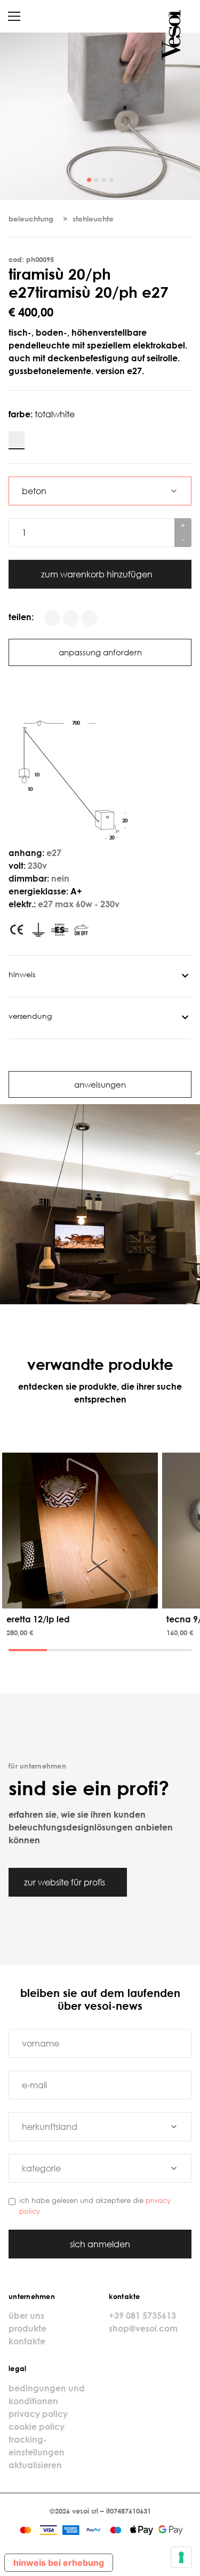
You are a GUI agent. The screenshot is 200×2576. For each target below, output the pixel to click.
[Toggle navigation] (14, 16)
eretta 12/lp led (38, 1619)
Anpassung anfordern (100, 652)
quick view (82, 1598)
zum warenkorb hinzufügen (98, 574)
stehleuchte (93, 219)
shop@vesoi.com (143, 2328)
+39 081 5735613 (142, 2316)
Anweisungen (100, 1084)
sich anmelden (100, 2244)
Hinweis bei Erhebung (59, 2563)
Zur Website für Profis (66, 1882)
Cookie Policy (37, 2427)
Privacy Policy (38, 2414)
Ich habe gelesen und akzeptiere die (95, 2205)
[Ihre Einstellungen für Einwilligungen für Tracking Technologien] (181, 2557)
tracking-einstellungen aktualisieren (37, 2452)
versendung (30, 1016)
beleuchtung (31, 219)
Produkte (27, 2328)
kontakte (27, 2341)
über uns (26, 2316)
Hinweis (22, 974)
